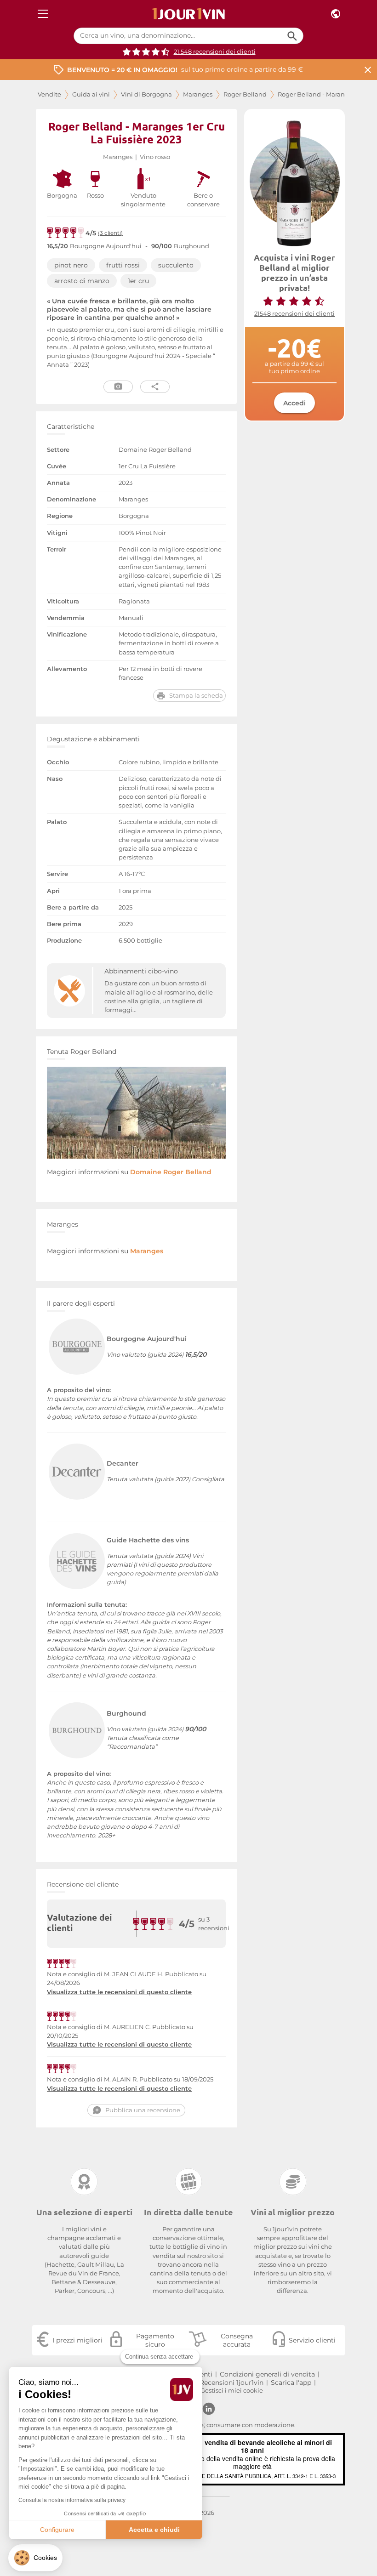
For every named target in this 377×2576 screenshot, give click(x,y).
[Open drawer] (43, 14)
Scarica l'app (291, 2383)
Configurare (57, 2530)
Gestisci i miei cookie (232, 2391)
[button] (35, 2558)
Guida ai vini (91, 94)
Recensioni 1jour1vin (231, 2383)
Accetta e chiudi (154, 2530)
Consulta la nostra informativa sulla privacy (72, 2500)
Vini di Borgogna (146, 94)
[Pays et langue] (336, 14)
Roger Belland (245, 94)
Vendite (49, 94)
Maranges (198, 94)
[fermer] (368, 70)
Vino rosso (155, 157)
